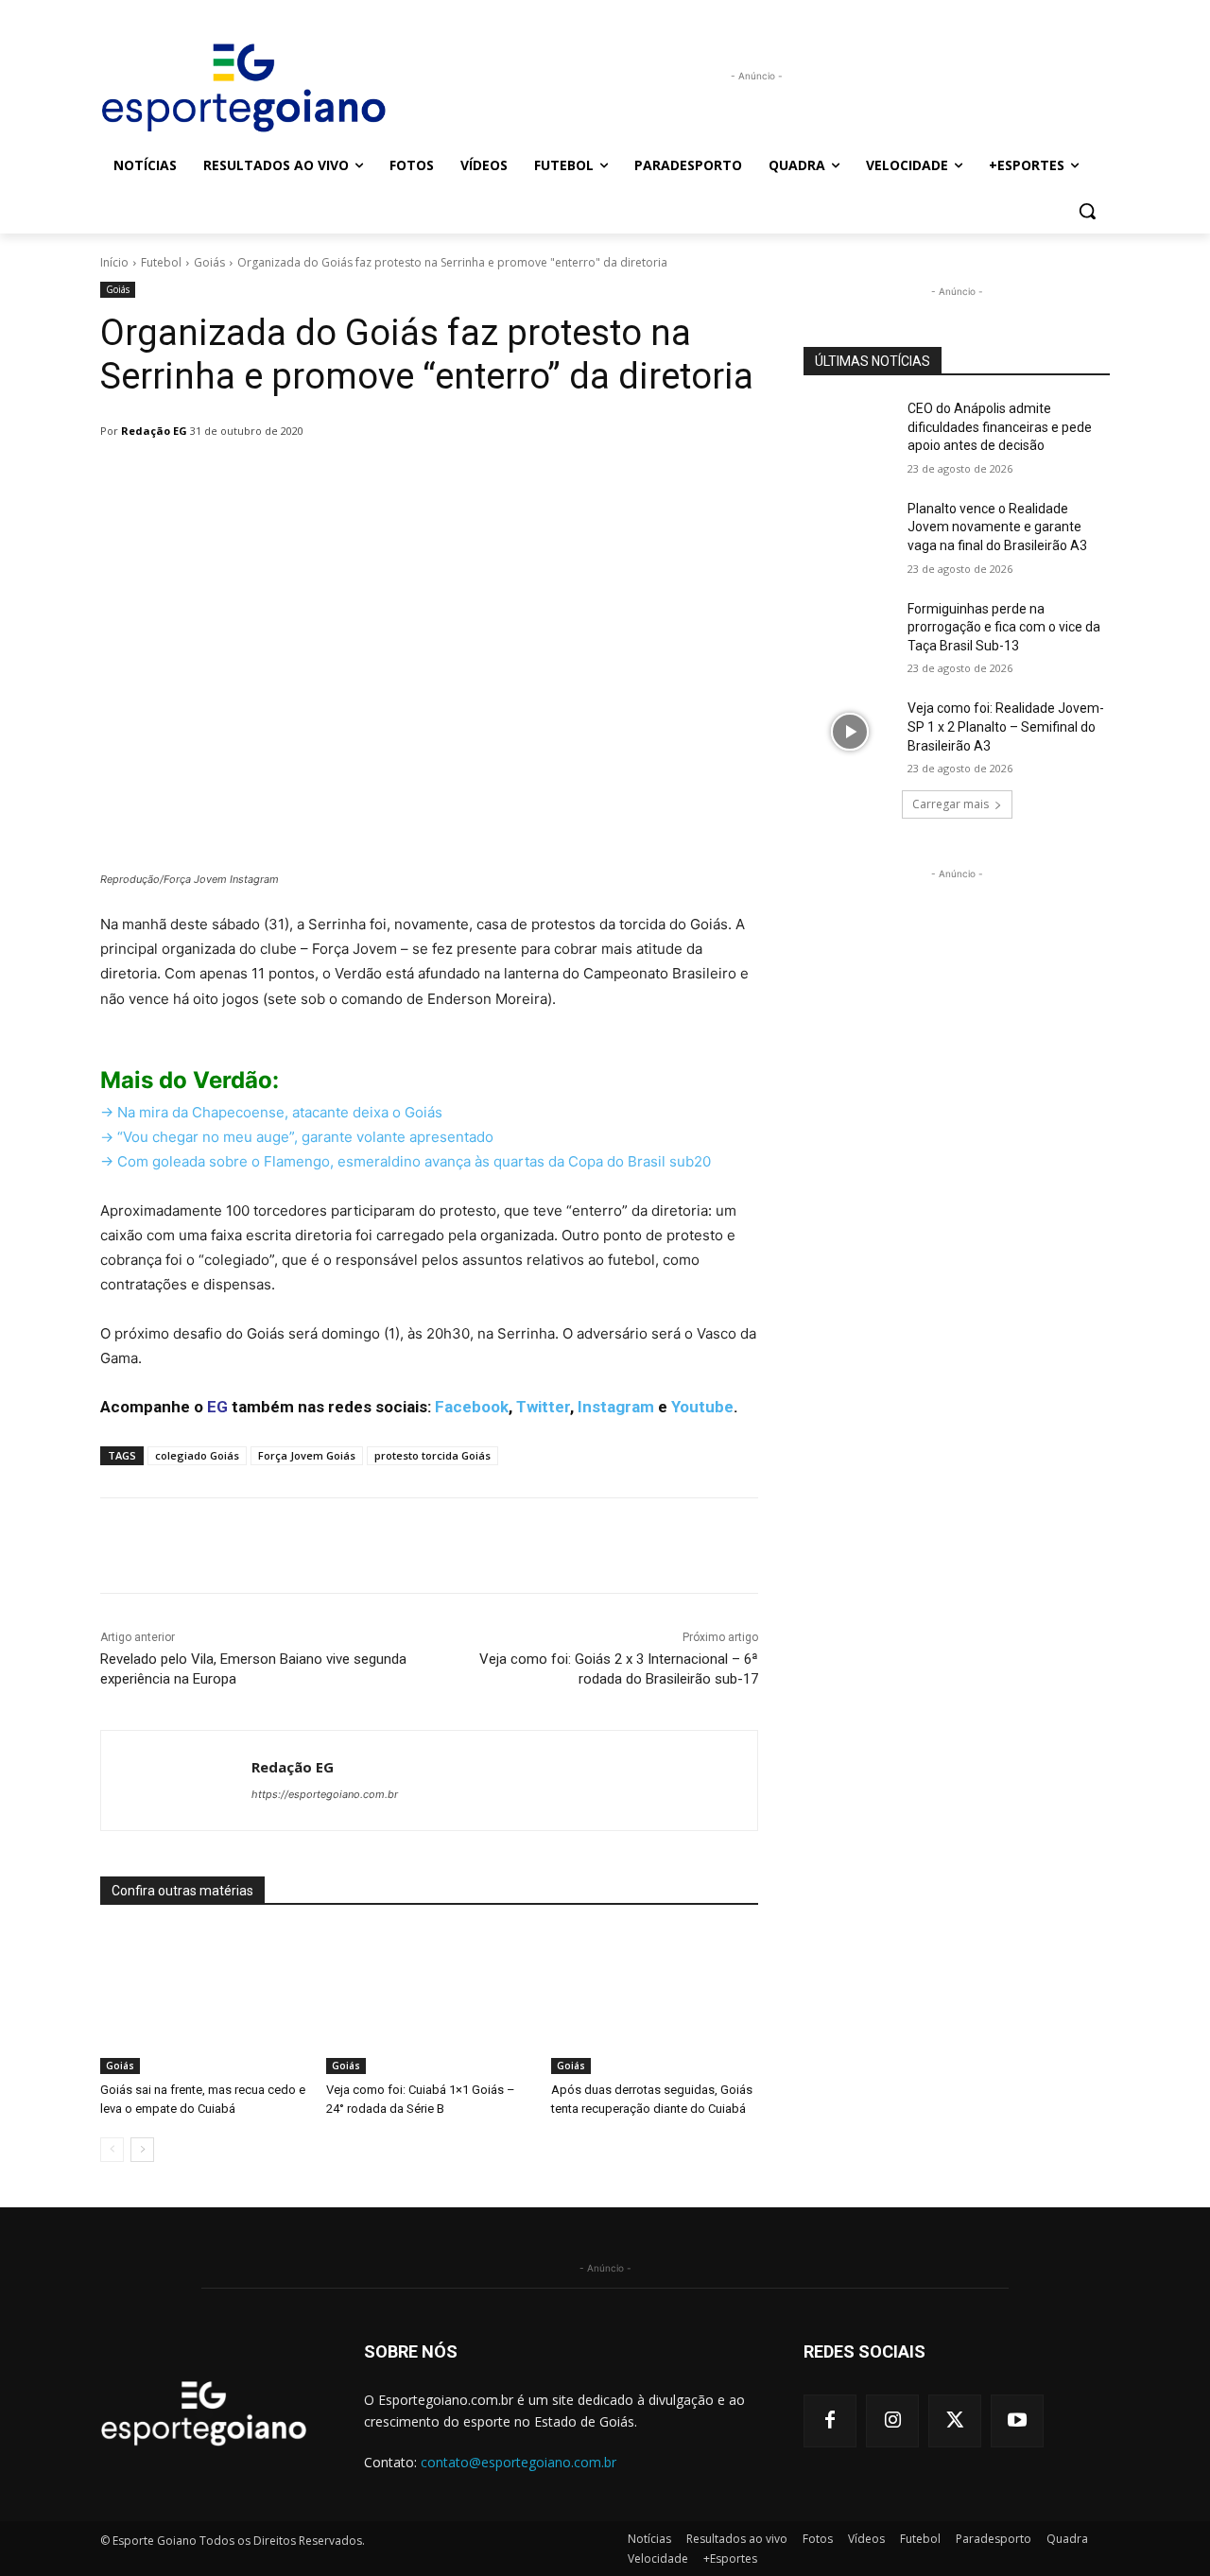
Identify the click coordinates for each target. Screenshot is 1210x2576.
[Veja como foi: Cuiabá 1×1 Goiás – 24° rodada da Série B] (430, 2002)
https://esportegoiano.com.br (325, 1794)
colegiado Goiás (197, 1455)
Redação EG (154, 431)
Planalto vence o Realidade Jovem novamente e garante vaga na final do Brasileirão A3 (997, 527)
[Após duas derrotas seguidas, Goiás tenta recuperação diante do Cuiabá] (655, 2002)
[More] (587, 479)
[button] (1087, 211)
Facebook (472, 1407)
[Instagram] (892, 2421)
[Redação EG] (176, 1781)
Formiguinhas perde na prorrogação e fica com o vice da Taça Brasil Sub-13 (1004, 627)
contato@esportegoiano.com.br (519, 2462)
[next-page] (142, 2150)
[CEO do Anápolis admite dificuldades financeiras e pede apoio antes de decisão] (849, 432)
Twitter (543, 1407)
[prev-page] (112, 2150)
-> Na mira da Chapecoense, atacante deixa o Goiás (271, 1112)
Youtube (702, 1407)
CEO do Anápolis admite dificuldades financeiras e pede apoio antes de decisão (1000, 427)
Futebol (161, 262)
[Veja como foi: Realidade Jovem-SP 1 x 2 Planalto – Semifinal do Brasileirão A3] (849, 732)
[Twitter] (955, 2421)
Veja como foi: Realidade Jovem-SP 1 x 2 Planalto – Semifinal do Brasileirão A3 (1006, 726)
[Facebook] (830, 2421)
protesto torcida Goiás (432, 1455)
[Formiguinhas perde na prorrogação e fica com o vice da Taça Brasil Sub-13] (849, 632)
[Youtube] (1017, 2421)
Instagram (616, 1407)
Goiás (209, 262)
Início (114, 262)
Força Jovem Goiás (307, 1455)
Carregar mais (951, 804)
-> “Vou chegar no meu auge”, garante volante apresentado (297, 1137)
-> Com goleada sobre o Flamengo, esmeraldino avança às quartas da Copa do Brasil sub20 (406, 1161)
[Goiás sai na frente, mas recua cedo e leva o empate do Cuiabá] (204, 2002)
